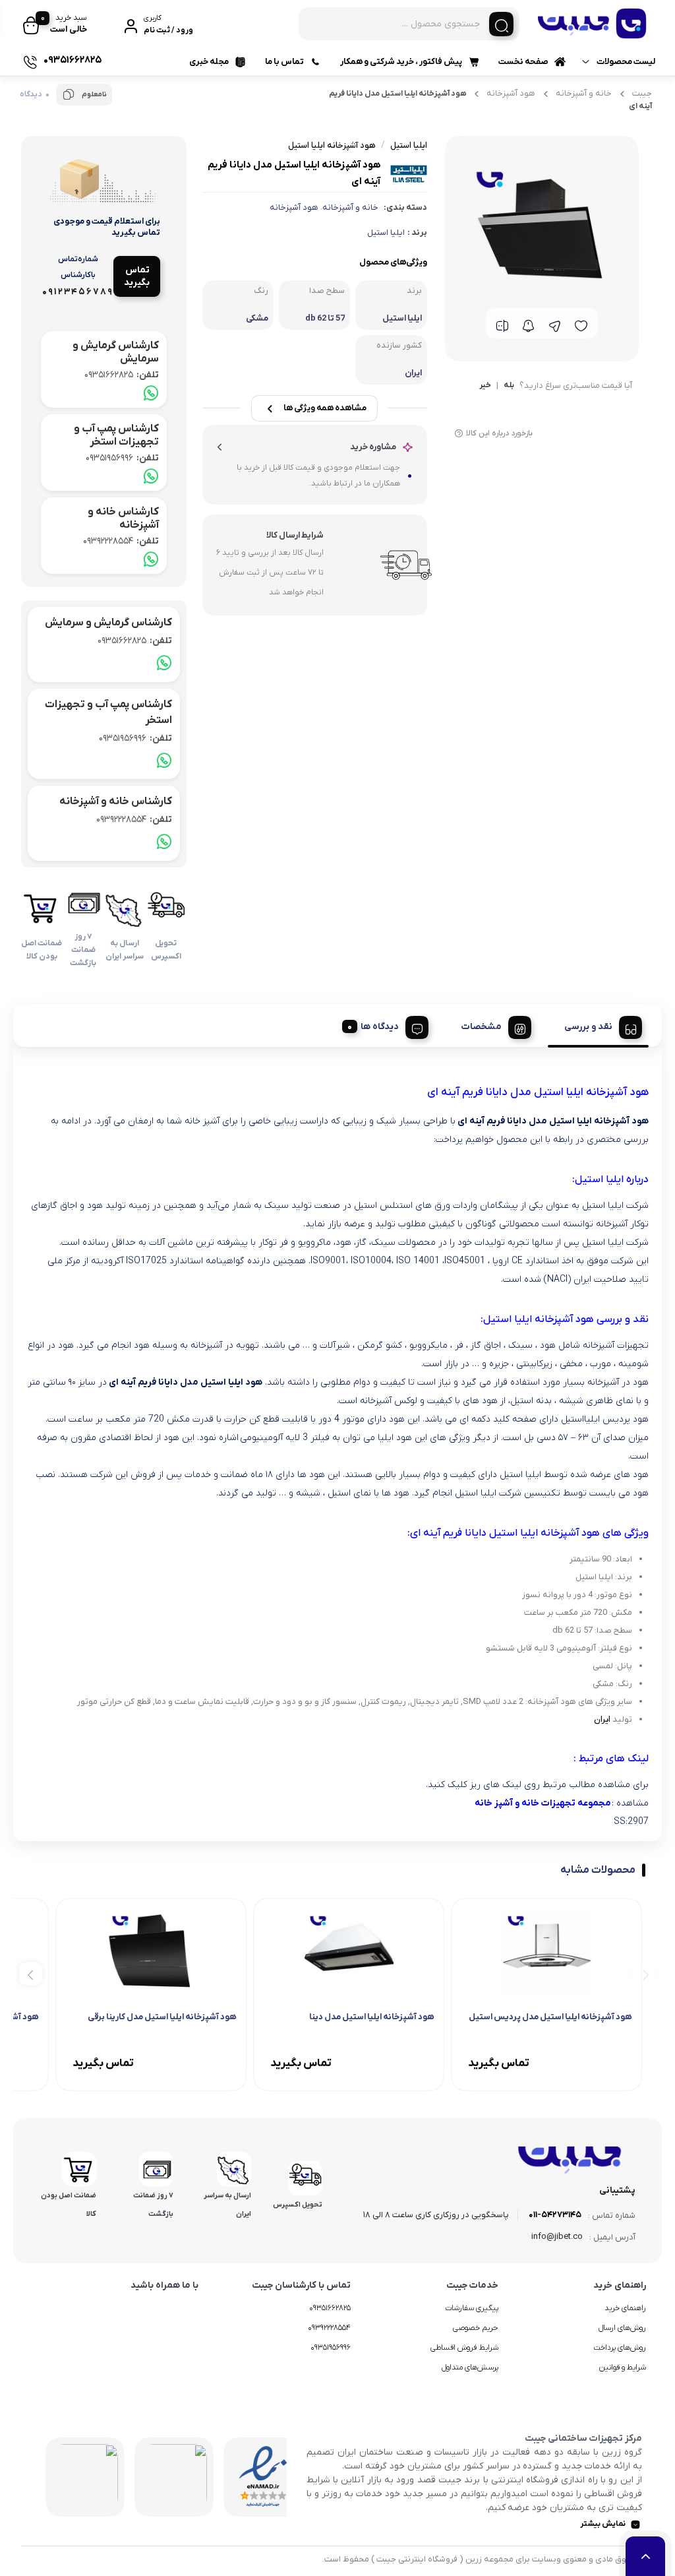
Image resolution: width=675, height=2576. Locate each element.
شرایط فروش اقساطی (464, 2348)
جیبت (642, 93)
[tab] (598, 1025)
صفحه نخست (523, 62)
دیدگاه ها (380, 1027)
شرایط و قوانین (623, 2368)
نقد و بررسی (588, 1027)
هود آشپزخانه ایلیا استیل (332, 145)
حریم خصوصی (476, 2328)
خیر (485, 386)
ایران (602, 1719)
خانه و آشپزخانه (584, 93)
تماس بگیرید (137, 276)
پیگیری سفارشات (472, 2308)
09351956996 (122, 458)
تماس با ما (284, 62)
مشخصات (482, 1027)
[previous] (644, 1973)
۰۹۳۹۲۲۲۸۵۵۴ (329, 2328)
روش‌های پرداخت (620, 2348)
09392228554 (121, 541)
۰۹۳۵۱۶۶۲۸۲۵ (330, 2308)
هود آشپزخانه (511, 93)
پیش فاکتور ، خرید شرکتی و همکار (401, 62)
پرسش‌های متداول (470, 2368)
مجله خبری (209, 62)
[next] (31, 1973)
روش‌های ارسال (622, 2328)
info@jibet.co (557, 2237)
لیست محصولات (626, 62)
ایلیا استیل (386, 233)
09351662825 (122, 375)
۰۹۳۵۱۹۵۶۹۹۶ (331, 2348)
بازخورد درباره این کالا (499, 433)
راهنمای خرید (625, 2308)
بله (509, 386)
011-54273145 (555, 2215)
